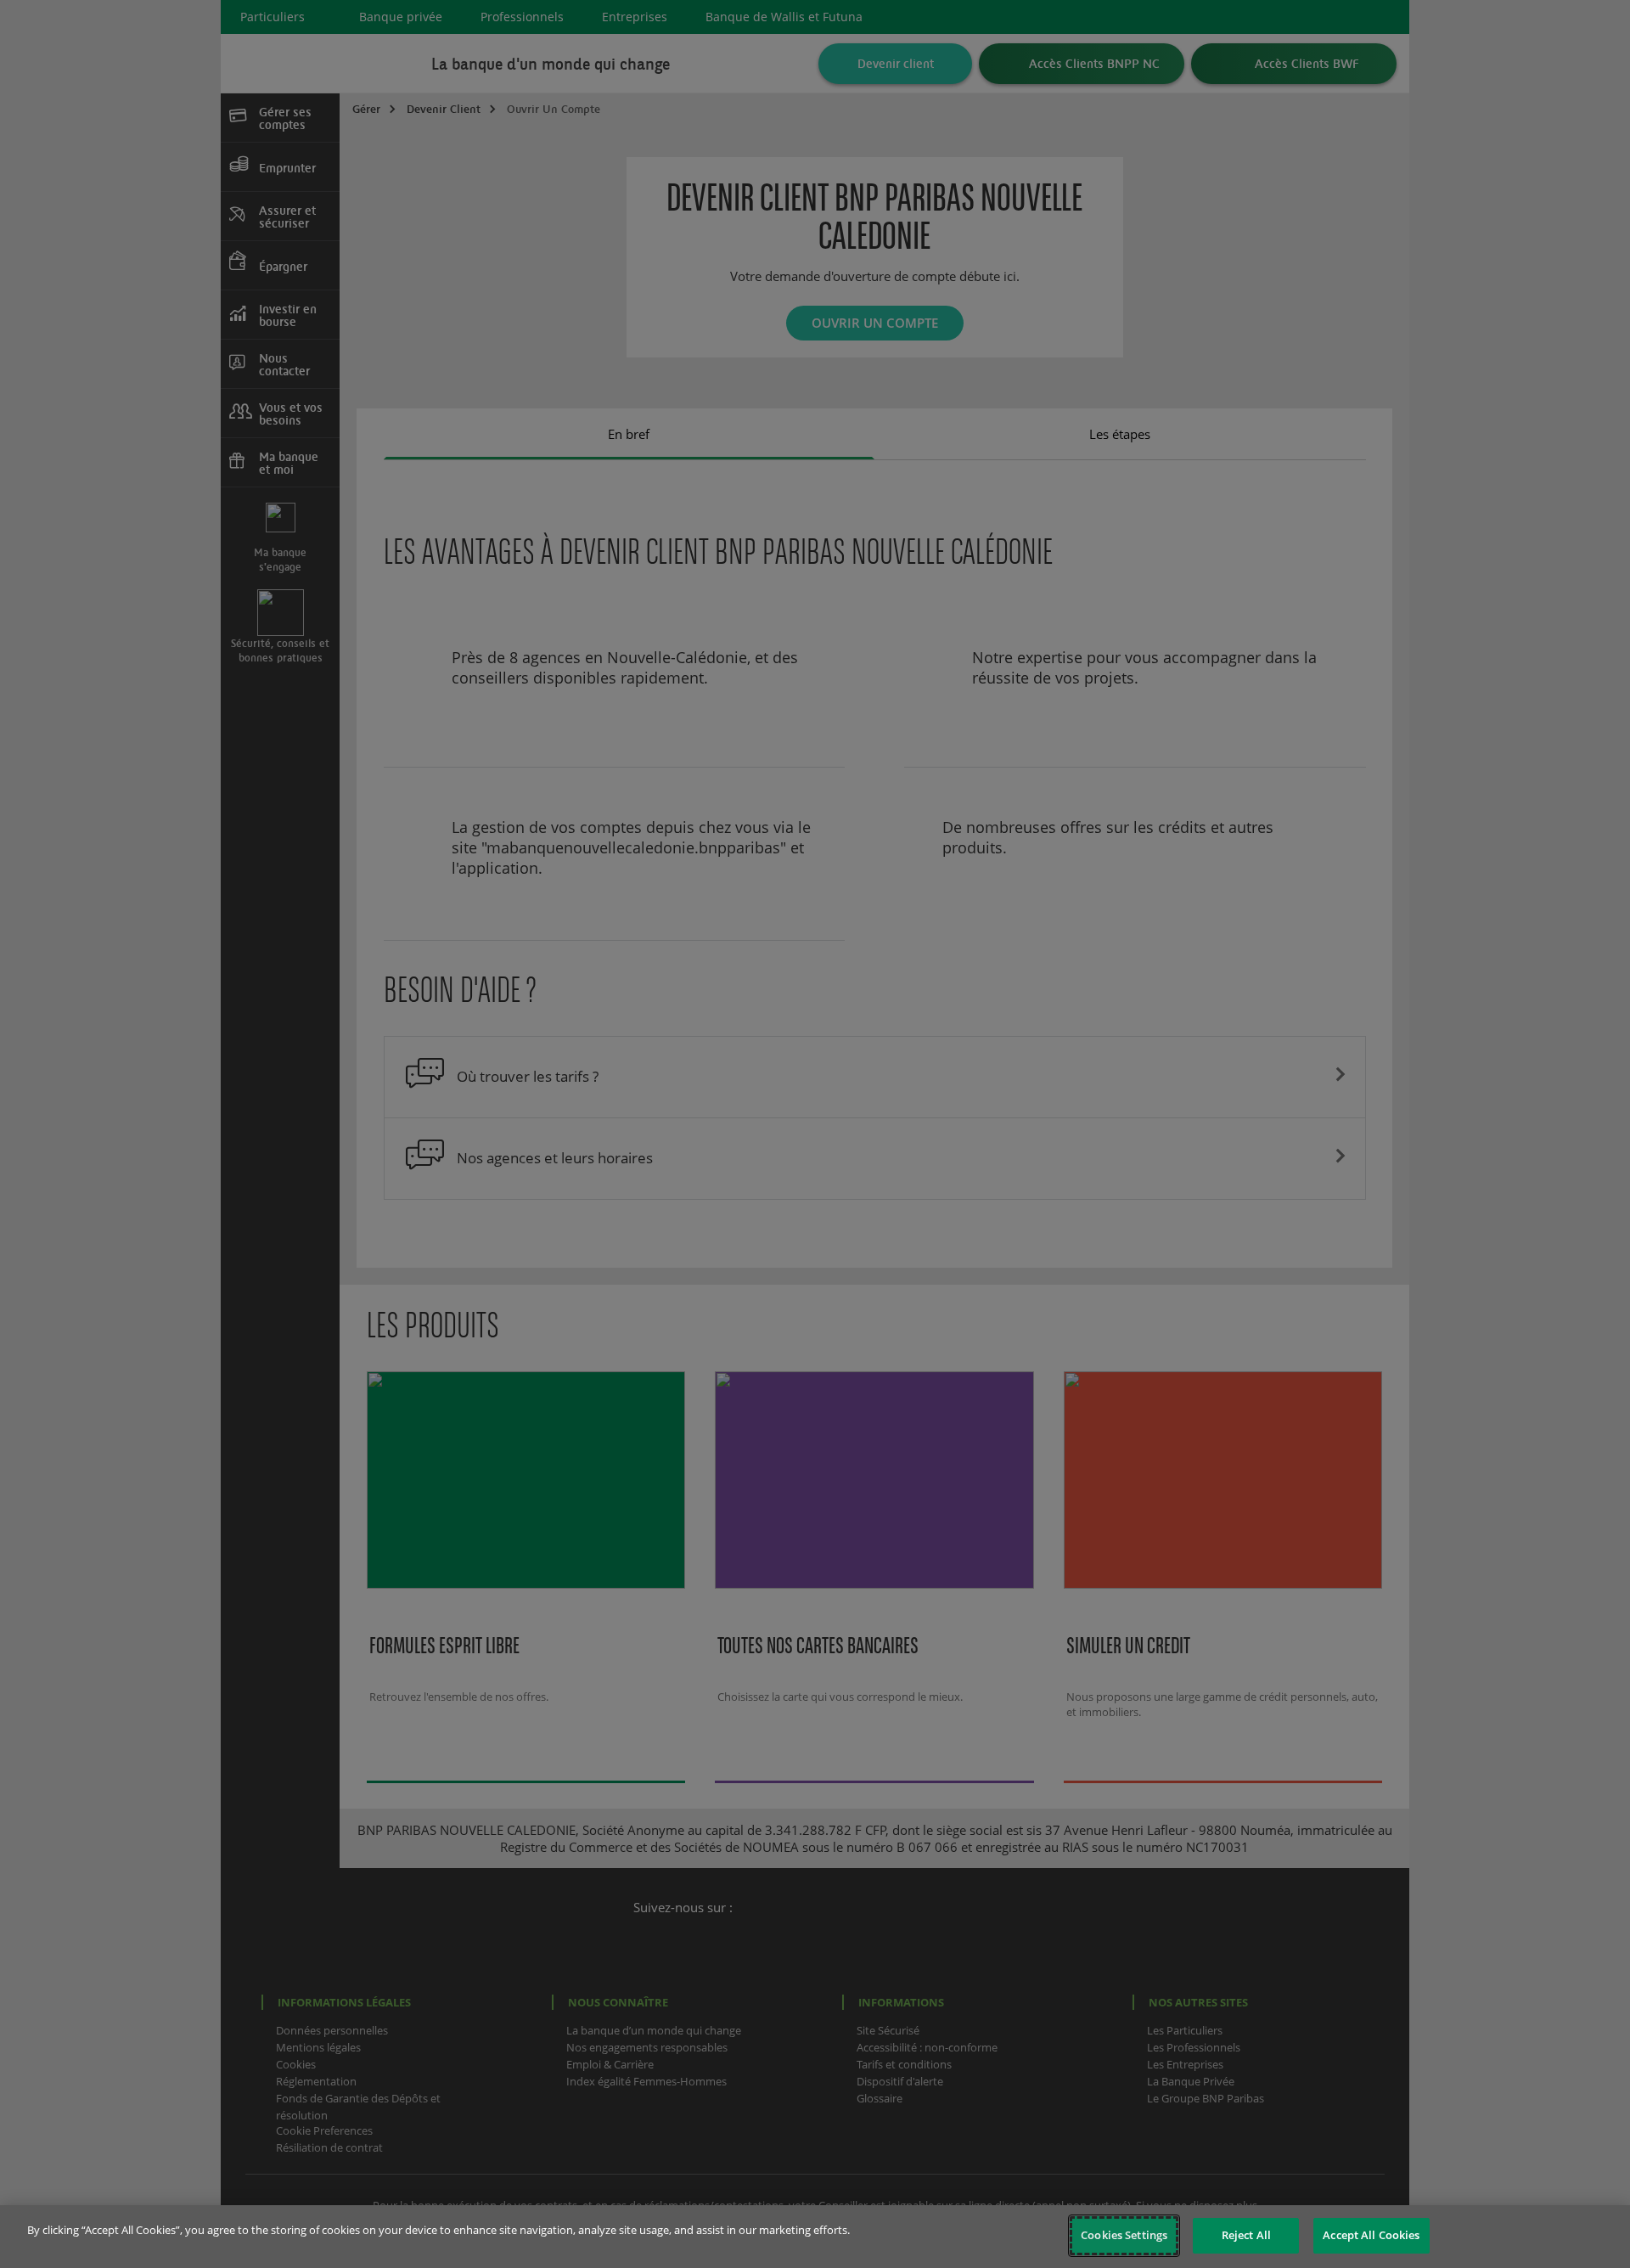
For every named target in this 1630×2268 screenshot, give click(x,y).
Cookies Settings (1124, 2235)
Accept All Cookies (1371, 2235)
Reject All (1246, 2235)
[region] (815, 2237)
